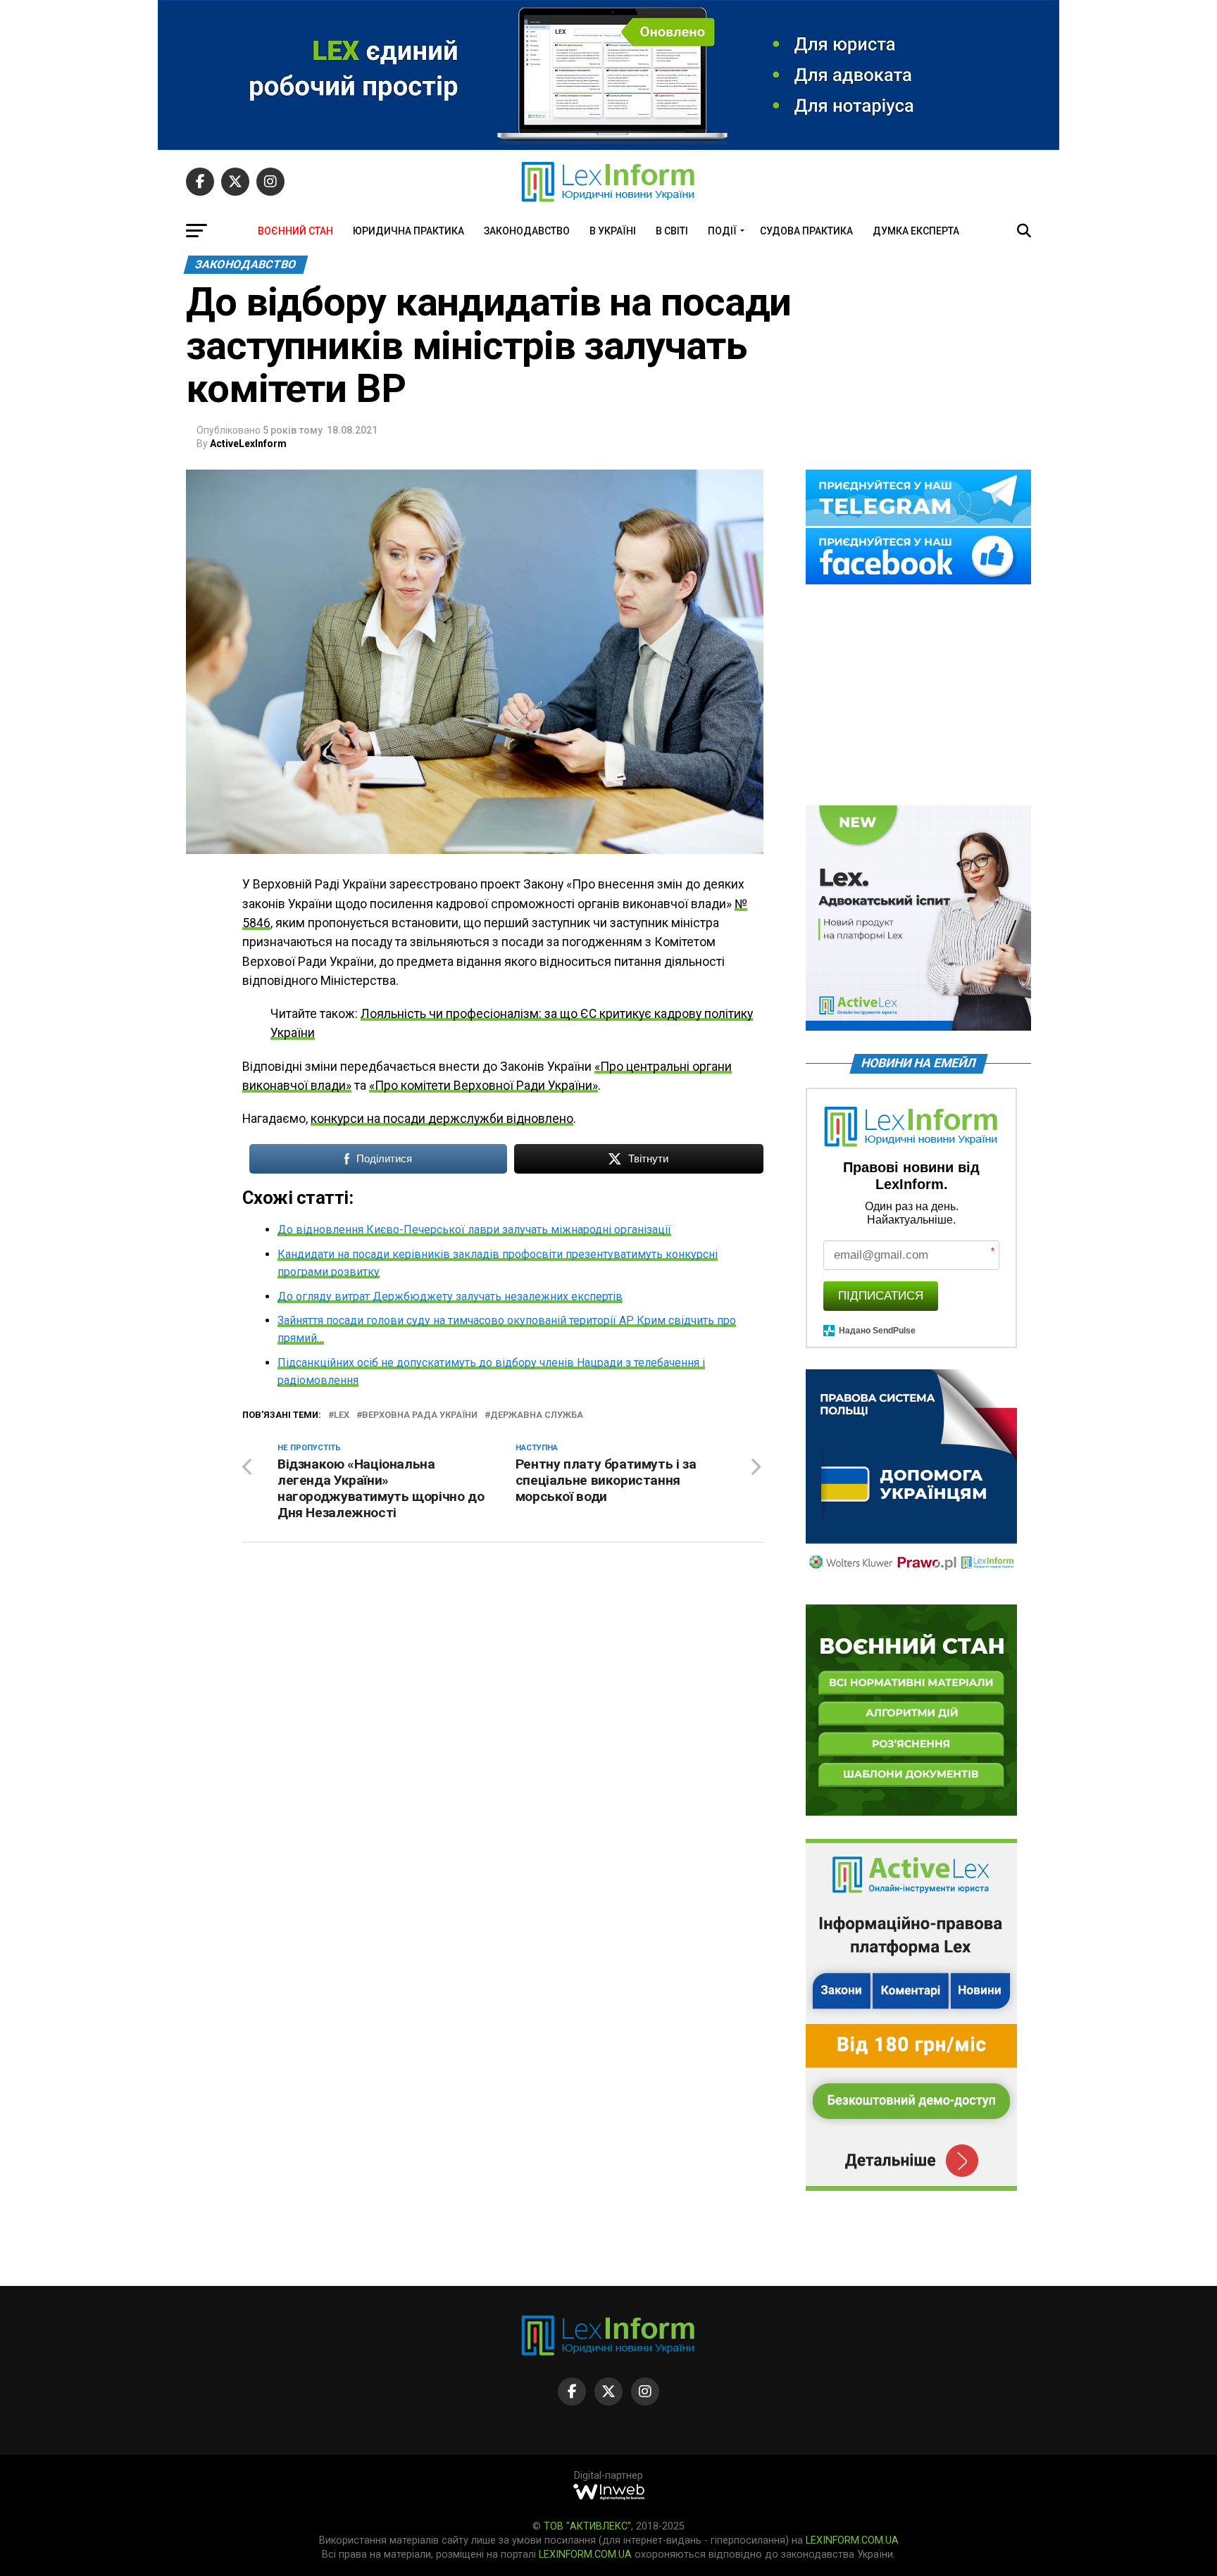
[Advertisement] (918, 696)
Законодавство (527, 231)
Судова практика (806, 231)
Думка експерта (916, 231)
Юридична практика (408, 231)
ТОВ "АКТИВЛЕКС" (587, 2526)
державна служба (537, 1415)
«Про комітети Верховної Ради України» (483, 1086)
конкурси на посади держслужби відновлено (442, 1119)
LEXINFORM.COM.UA (852, 2540)
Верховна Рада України (420, 1415)
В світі (672, 231)
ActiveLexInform (248, 444)
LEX (342, 1415)
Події (722, 231)
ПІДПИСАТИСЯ (881, 1296)
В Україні (613, 231)
